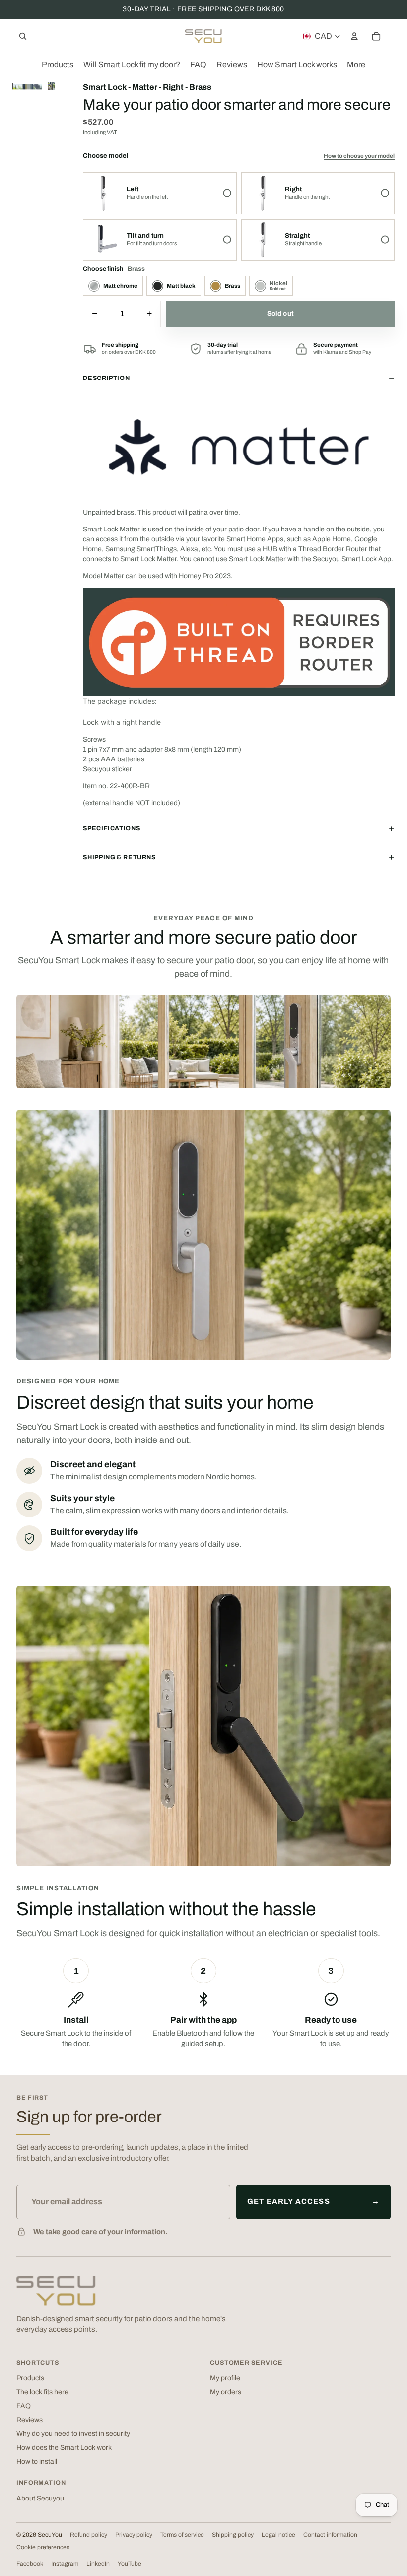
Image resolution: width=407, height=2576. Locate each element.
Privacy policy (134, 2535)
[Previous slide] (51, 86)
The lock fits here (42, 2392)
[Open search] (23, 36)
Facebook (30, 2564)
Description (106, 378)
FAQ (24, 2406)
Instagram (65, 2564)
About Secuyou (40, 2498)
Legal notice (278, 2535)
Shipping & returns (119, 857)
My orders (226, 2392)
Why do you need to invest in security (73, 2434)
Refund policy (89, 2535)
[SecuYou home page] (56, 2291)
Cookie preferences (43, 2547)
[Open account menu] (354, 36)
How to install (37, 2462)
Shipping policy (233, 2535)
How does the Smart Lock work (64, 2448)
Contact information (330, 2535)
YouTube (130, 2564)
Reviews (30, 2420)
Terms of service (182, 2535)
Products (30, 2378)
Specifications (111, 828)
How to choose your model (359, 156)
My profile (225, 2378)
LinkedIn (98, 2564)
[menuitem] (356, 65)
